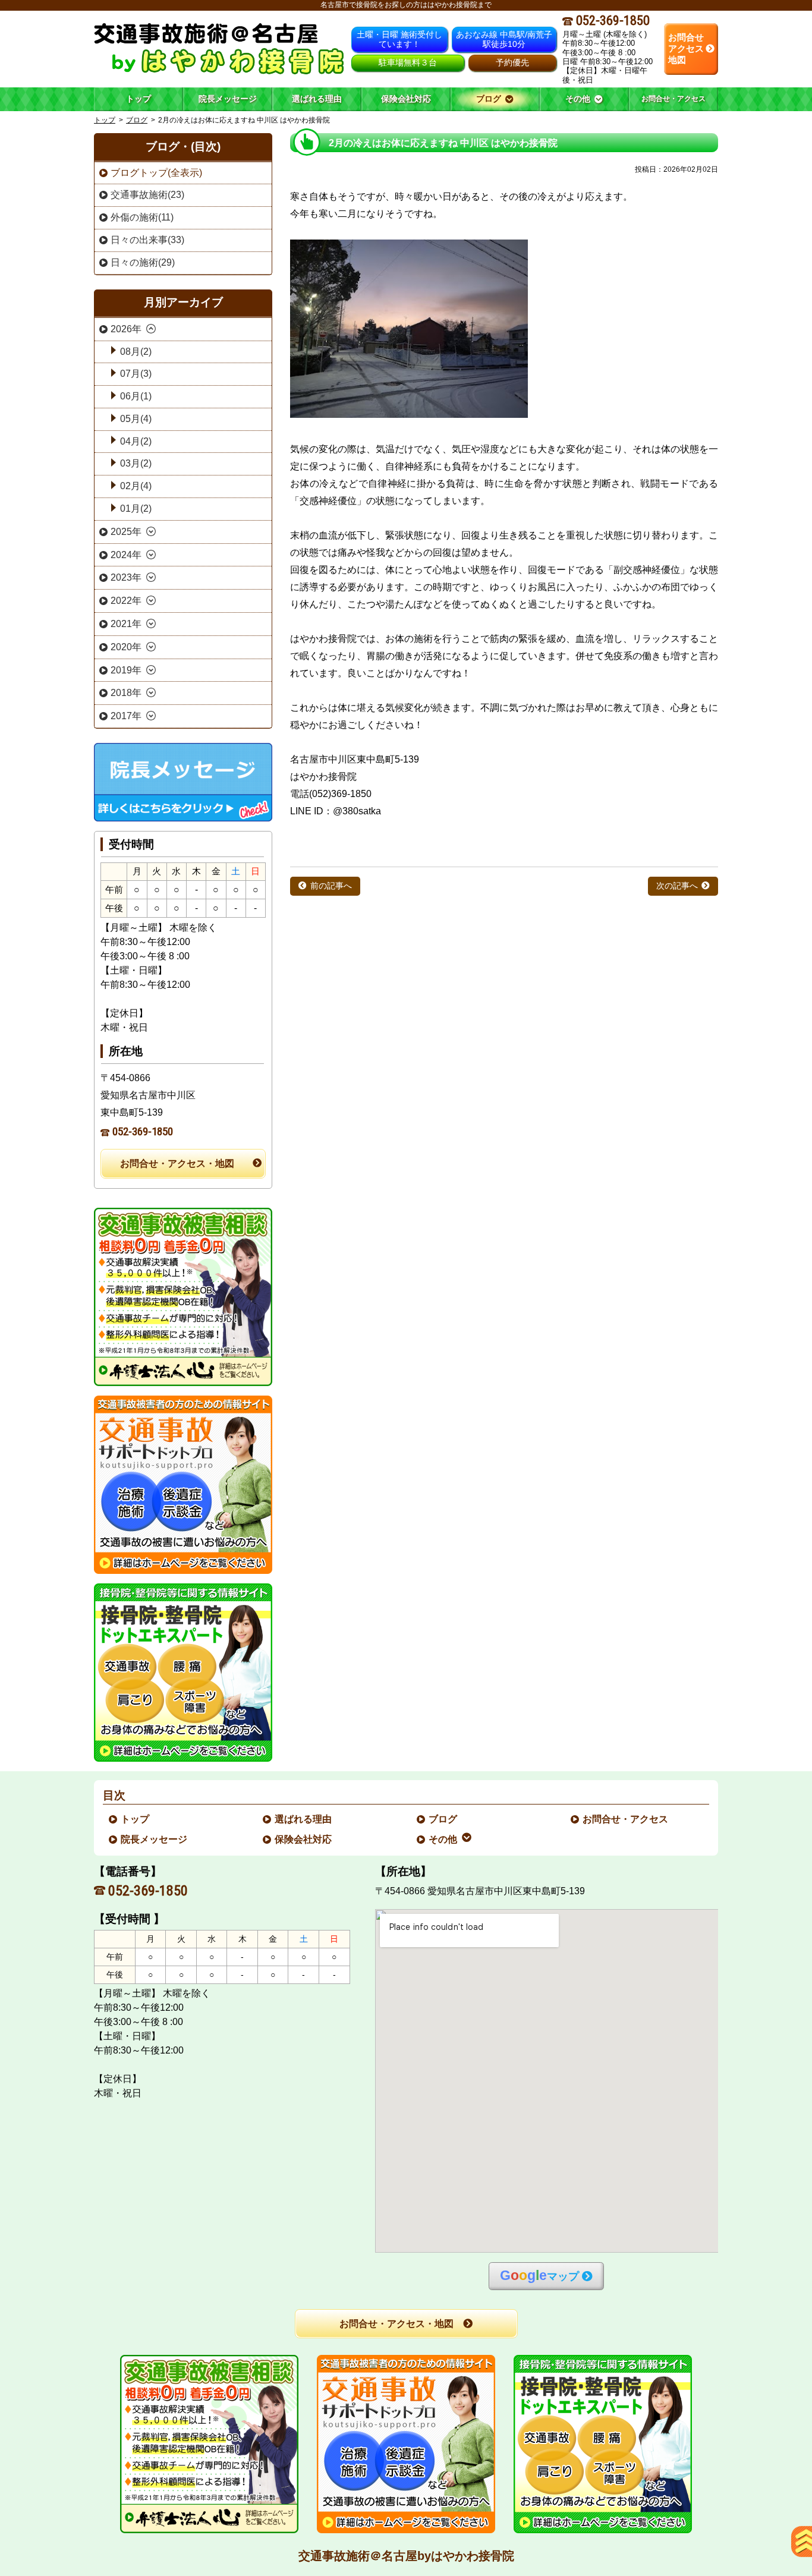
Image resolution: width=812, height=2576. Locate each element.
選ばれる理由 (304, 1819)
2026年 (126, 329)
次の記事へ (677, 886)
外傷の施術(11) (142, 217)
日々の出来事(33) (147, 240)
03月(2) (136, 463)
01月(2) (136, 508)
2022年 (126, 601)
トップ (139, 99)
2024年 (126, 555)
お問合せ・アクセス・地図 (177, 1163)
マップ (539, 2276)
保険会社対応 (304, 1839)
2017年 (126, 716)
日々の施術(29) (143, 262)
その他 (443, 1839)
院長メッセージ (155, 1839)
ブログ (137, 120)
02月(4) (136, 486)
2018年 (126, 693)
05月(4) (136, 419)
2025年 (126, 532)
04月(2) (136, 441)
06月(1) (136, 396)
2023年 (126, 577)
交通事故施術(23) (147, 195)
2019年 (126, 670)
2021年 (126, 624)
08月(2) (136, 352)
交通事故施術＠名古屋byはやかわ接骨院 (406, 2556)
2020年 (126, 647)
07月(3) (136, 374)
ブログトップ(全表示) (156, 173)
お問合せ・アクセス (626, 1819)
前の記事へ (331, 886)
